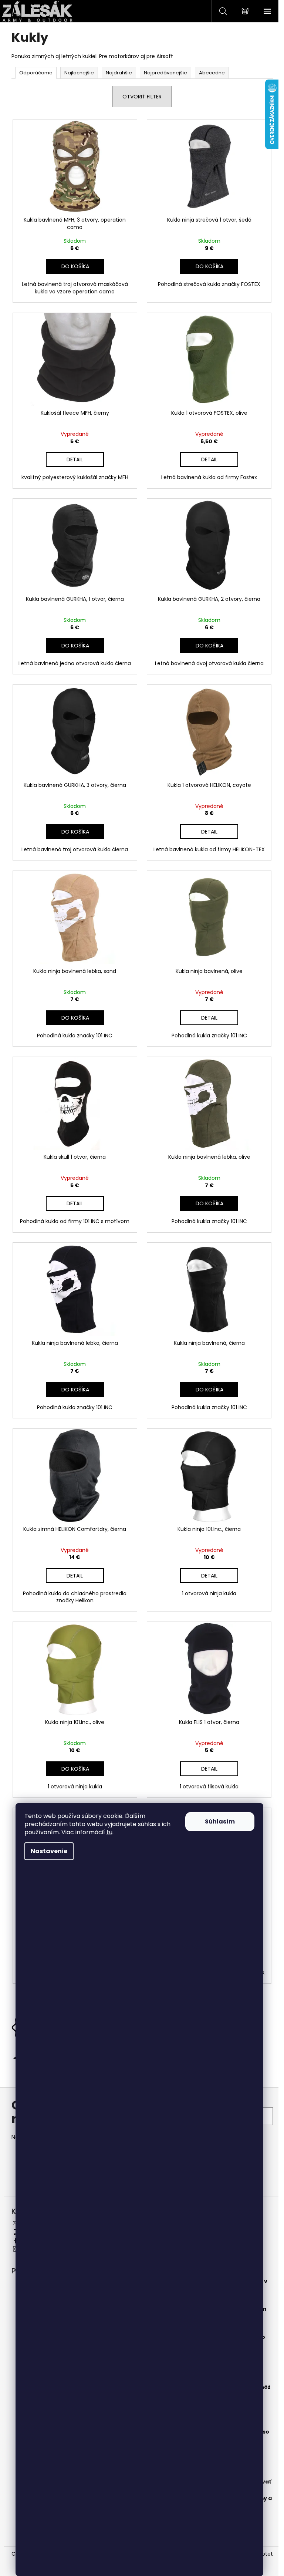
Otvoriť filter (142, 97)
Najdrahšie (119, 73)
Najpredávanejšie (165, 73)
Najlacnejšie (79, 73)
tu (109, 1832)
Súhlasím (220, 1821)
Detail (75, 459)
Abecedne (212, 73)
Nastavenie (49, 1851)
